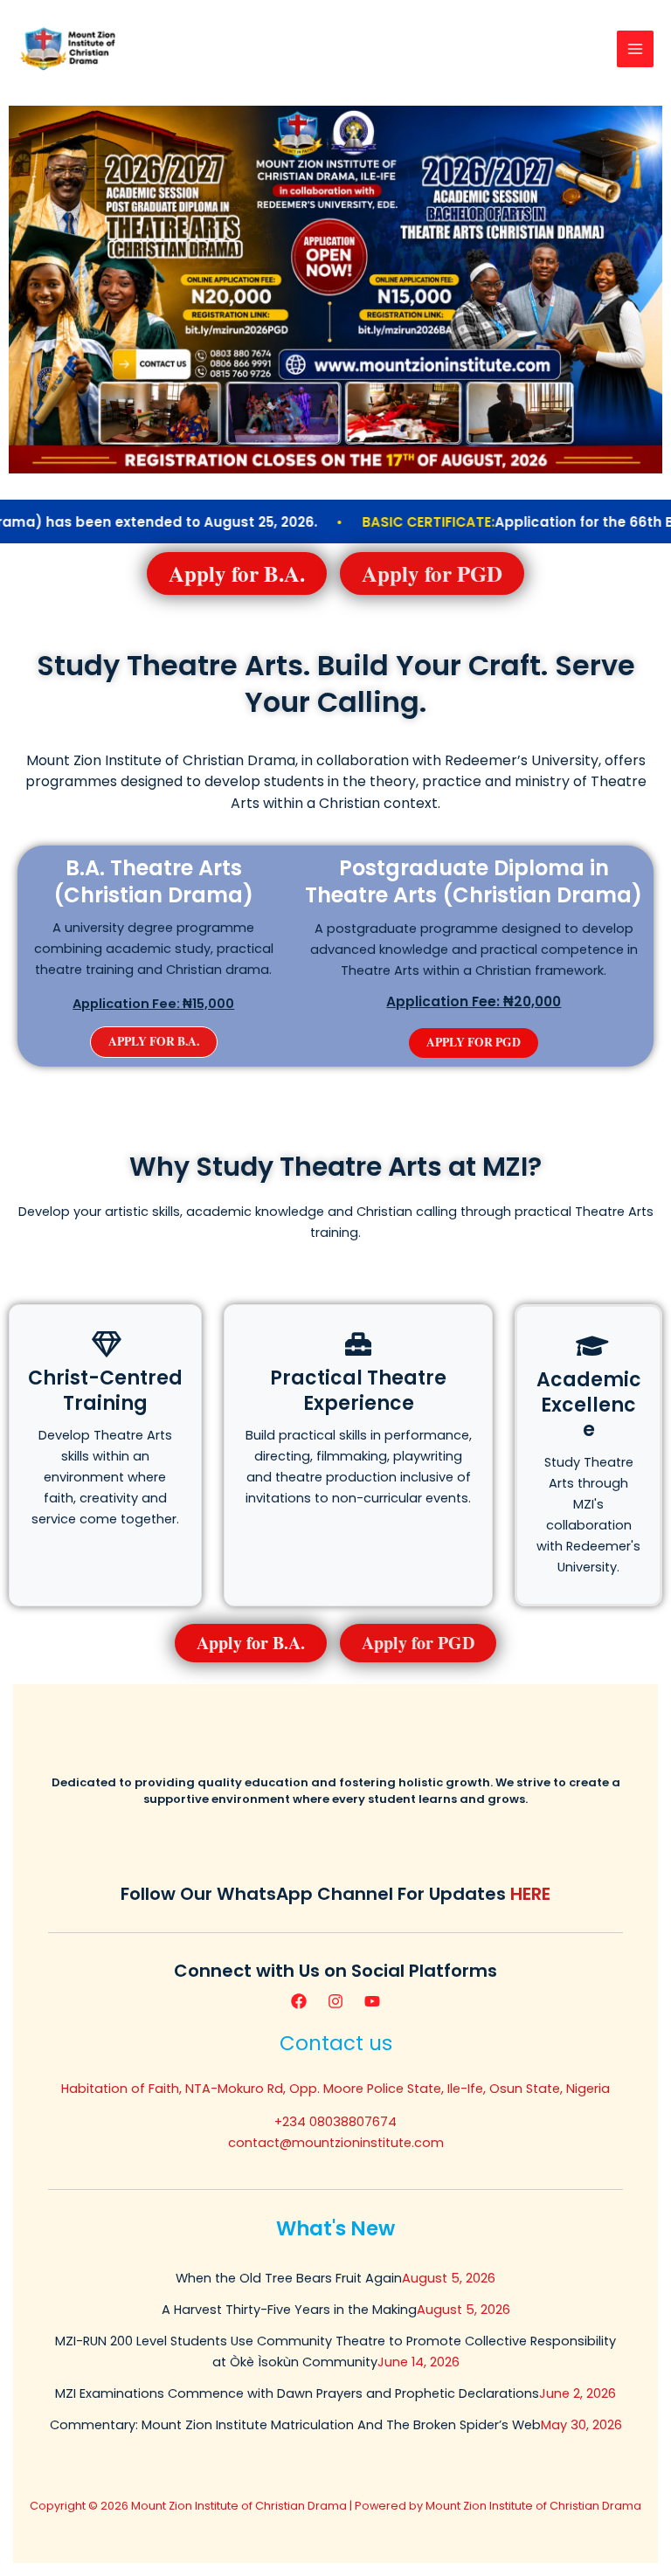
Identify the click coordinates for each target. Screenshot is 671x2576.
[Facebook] (299, 2001)
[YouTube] (372, 2001)
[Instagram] (335, 2001)
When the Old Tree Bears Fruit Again (289, 2278)
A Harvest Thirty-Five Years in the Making (289, 2310)
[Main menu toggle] (635, 49)
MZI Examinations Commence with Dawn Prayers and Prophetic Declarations (297, 2393)
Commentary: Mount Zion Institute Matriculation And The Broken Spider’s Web (295, 2425)
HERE (530, 1894)
